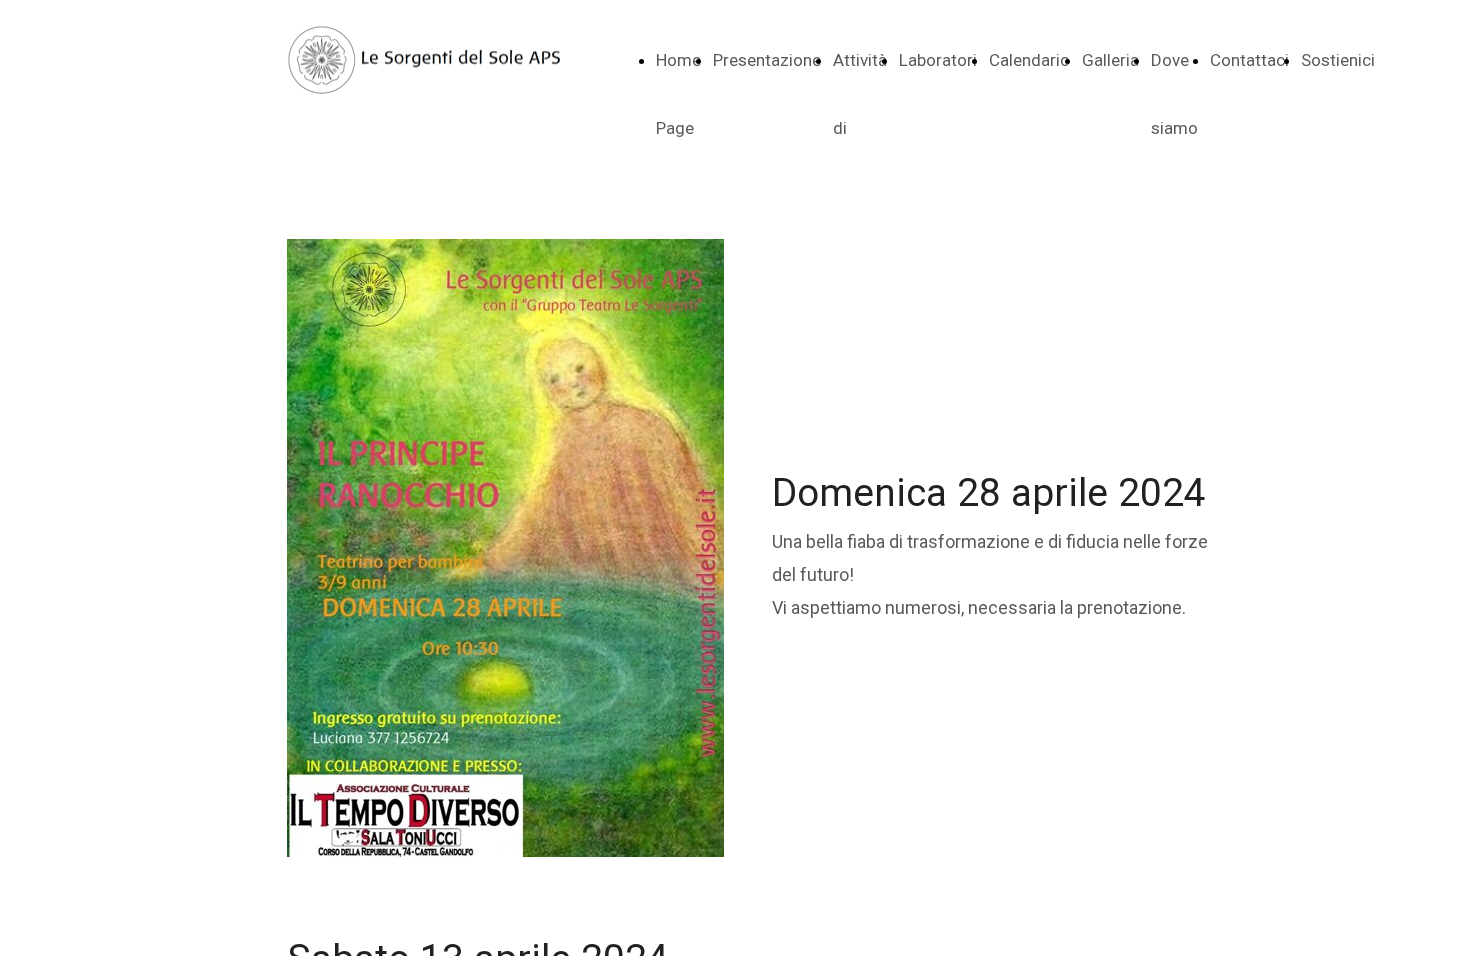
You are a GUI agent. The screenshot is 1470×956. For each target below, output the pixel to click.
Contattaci (1249, 60)
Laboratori (938, 60)
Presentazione (767, 60)
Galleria (1110, 60)
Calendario (1029, 60)
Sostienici (1338, 60)
